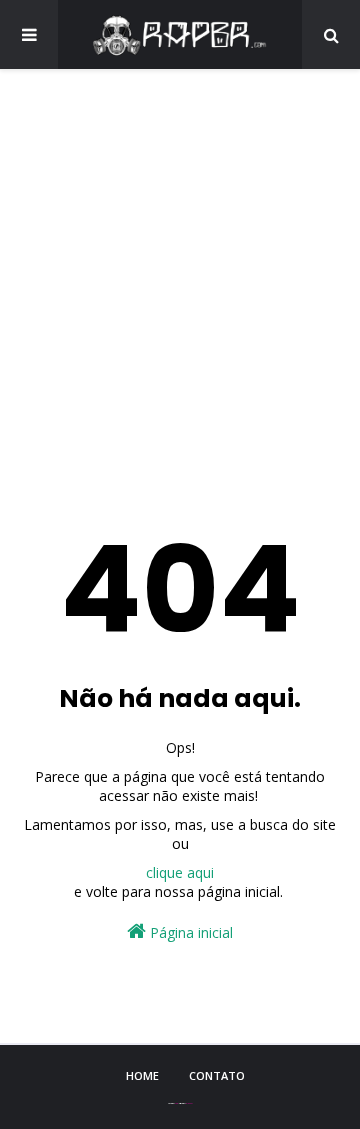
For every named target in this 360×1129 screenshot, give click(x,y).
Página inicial (189, 932)
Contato (217, 1075)
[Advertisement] (180, 280)
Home (142, 1075)
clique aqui (180, 872)
